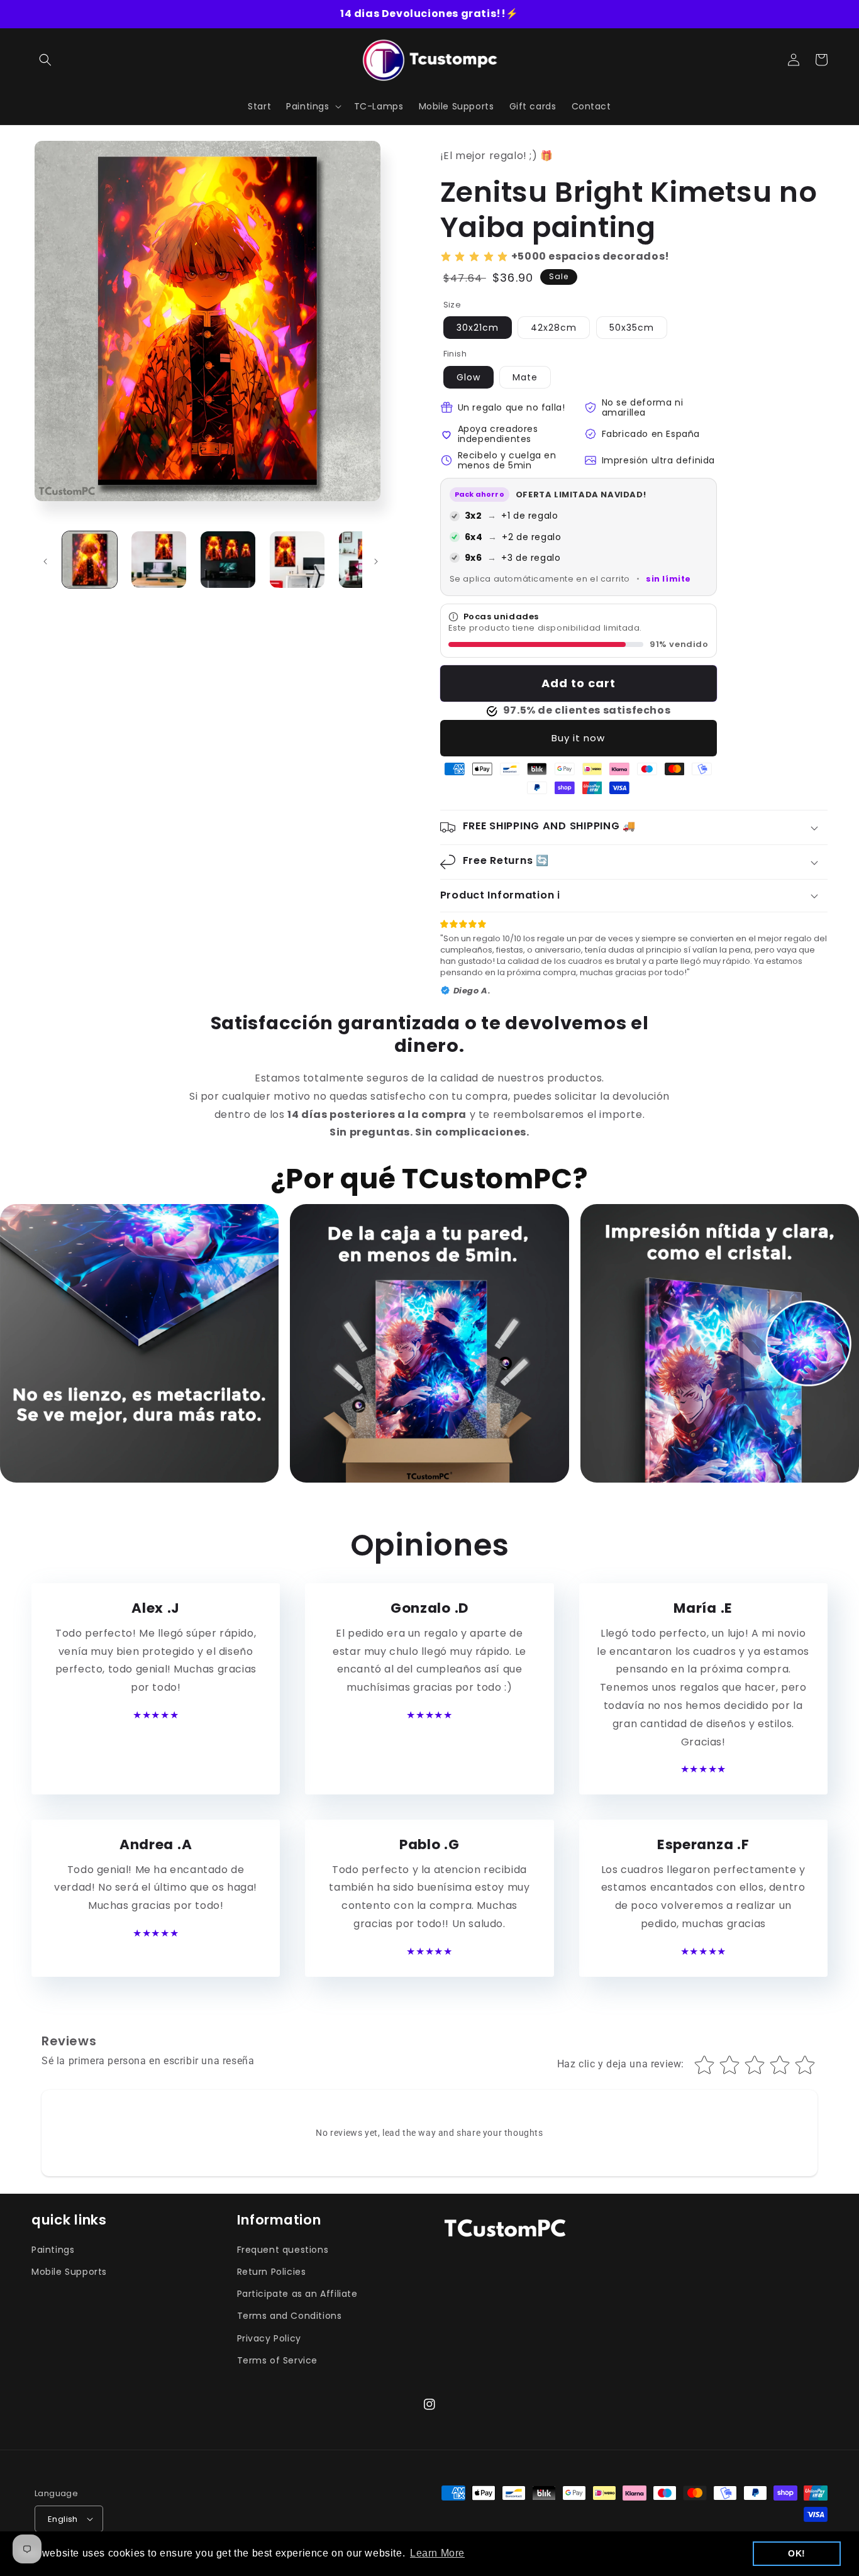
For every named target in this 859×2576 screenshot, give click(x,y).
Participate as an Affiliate (297, 2294)
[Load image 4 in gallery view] (297, 560)
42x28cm (554, 328)
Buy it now (578, 738)
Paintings (53, 2250)
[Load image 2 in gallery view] (159, 560)
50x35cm (632, 328)
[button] (45, 60)
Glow (468, 377)
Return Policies (272, 2272)
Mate (525, 377)
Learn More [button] (437, 2553)
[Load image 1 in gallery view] (90, 560)
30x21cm (478, 328)
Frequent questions (283, 2250)
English (63, 2519)
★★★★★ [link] (156, 1715)
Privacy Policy (269, 2338)
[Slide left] (45, 561)
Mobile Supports (69, 2272)
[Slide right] (376, 561)
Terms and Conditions (290, 2316)
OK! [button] (797, 2553)
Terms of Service (278, 2360)
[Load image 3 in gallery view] (228, 560)
